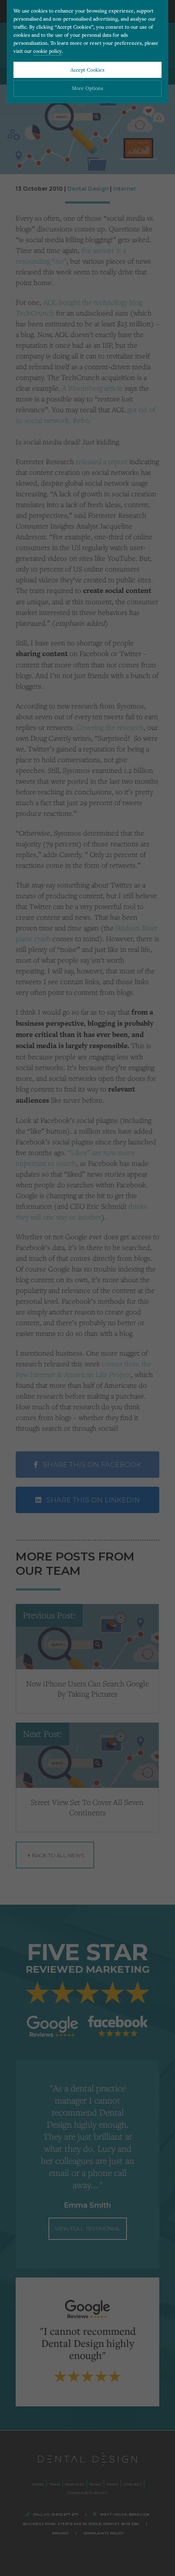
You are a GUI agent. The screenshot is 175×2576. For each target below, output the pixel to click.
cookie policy (48, 51)
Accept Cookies (87, 70)
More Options (87, 88)
